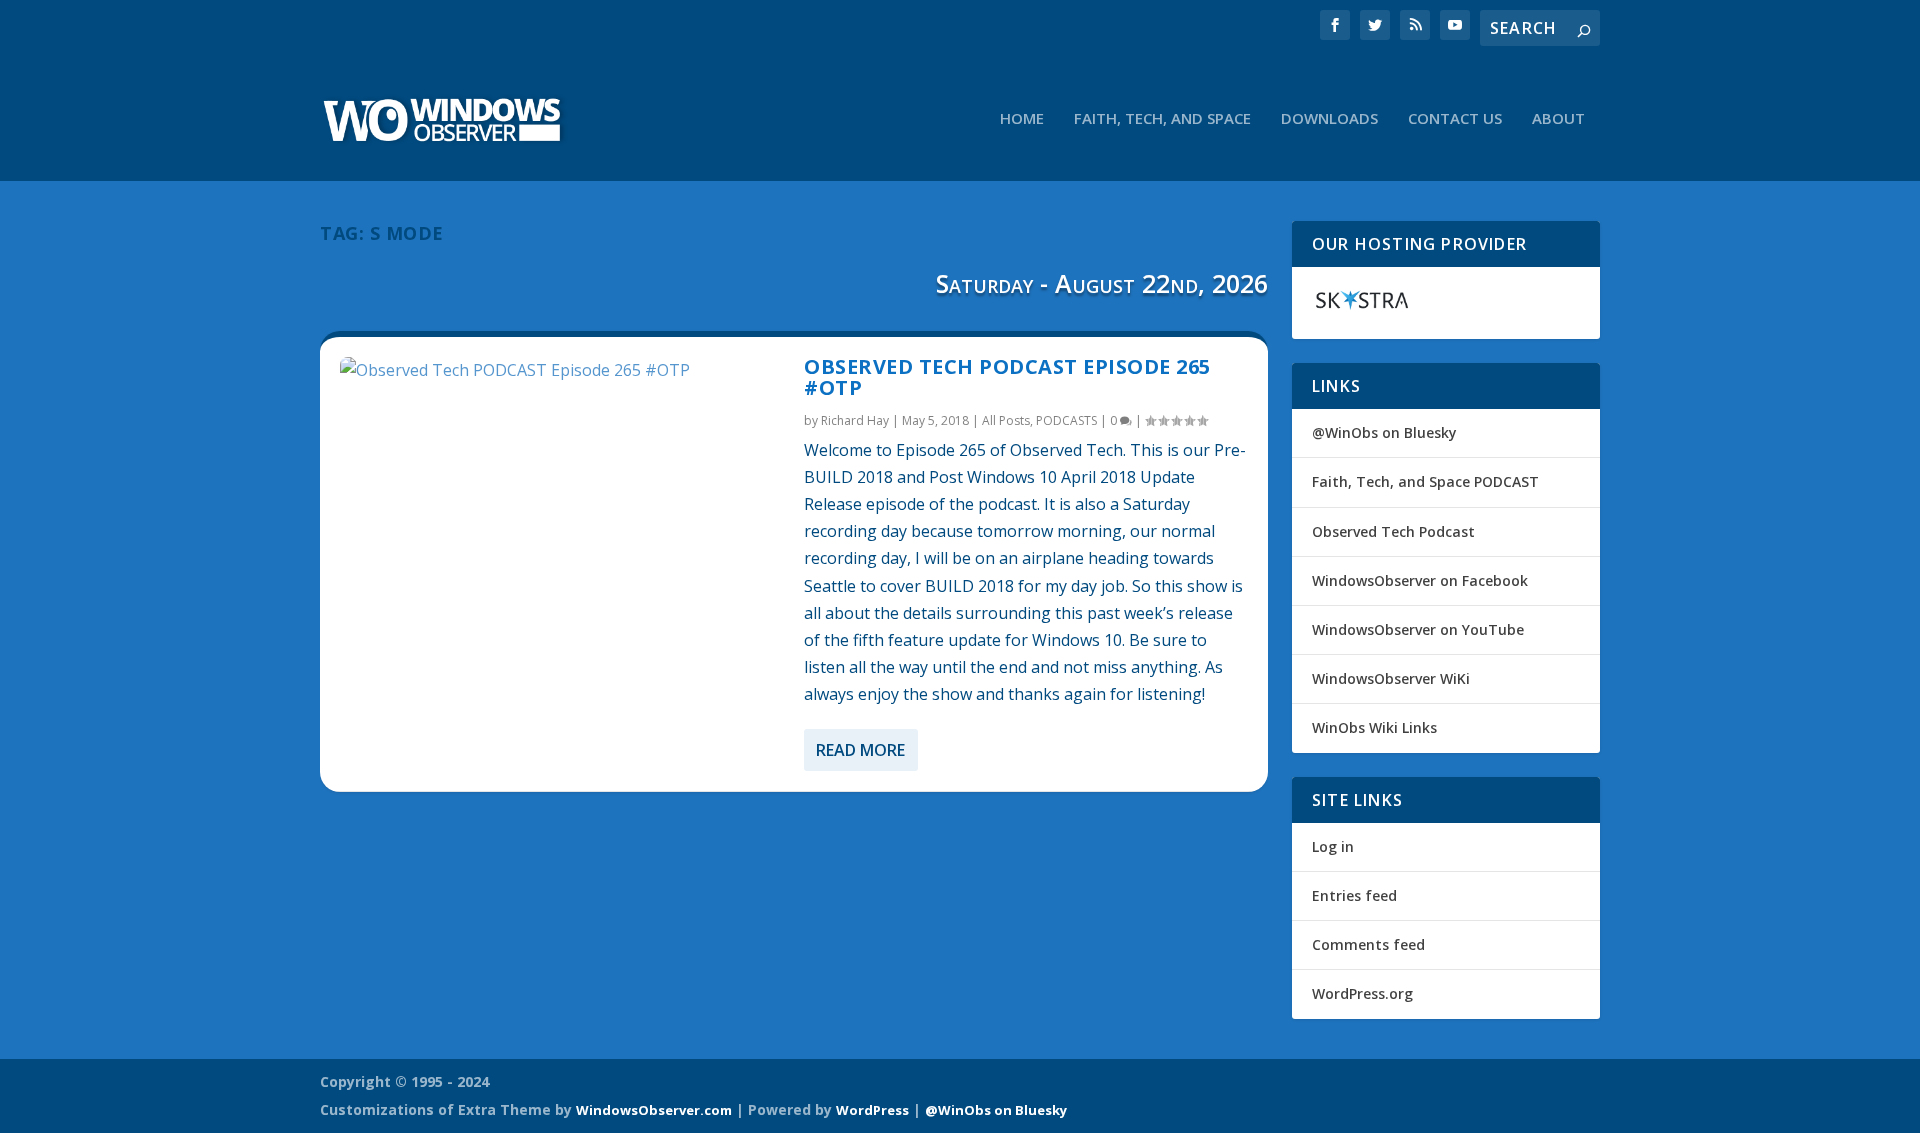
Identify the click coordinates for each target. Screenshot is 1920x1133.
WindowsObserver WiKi (1391, 678)
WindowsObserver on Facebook (1420, 580)
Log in (1333, 846)
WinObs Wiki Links (1374, 727)
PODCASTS (1066, 420)
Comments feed (1368, 944)
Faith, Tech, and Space (1162, 119)
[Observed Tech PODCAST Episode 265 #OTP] (562, 370)
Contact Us (1455, 119)
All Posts (1006, 420)
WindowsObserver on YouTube (1418, 629)
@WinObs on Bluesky (1384, 432)
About (1558, 119)
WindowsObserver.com (654, 1110)
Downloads (1329, 119)
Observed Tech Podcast (1393, 531)
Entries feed (1354, 895)
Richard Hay (855, 420)
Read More (860, 750)
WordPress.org (1362, 993)
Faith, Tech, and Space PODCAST (1425, 481)
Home (1022, 119)
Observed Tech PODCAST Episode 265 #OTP (1007, 377)
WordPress (872, 1110)
